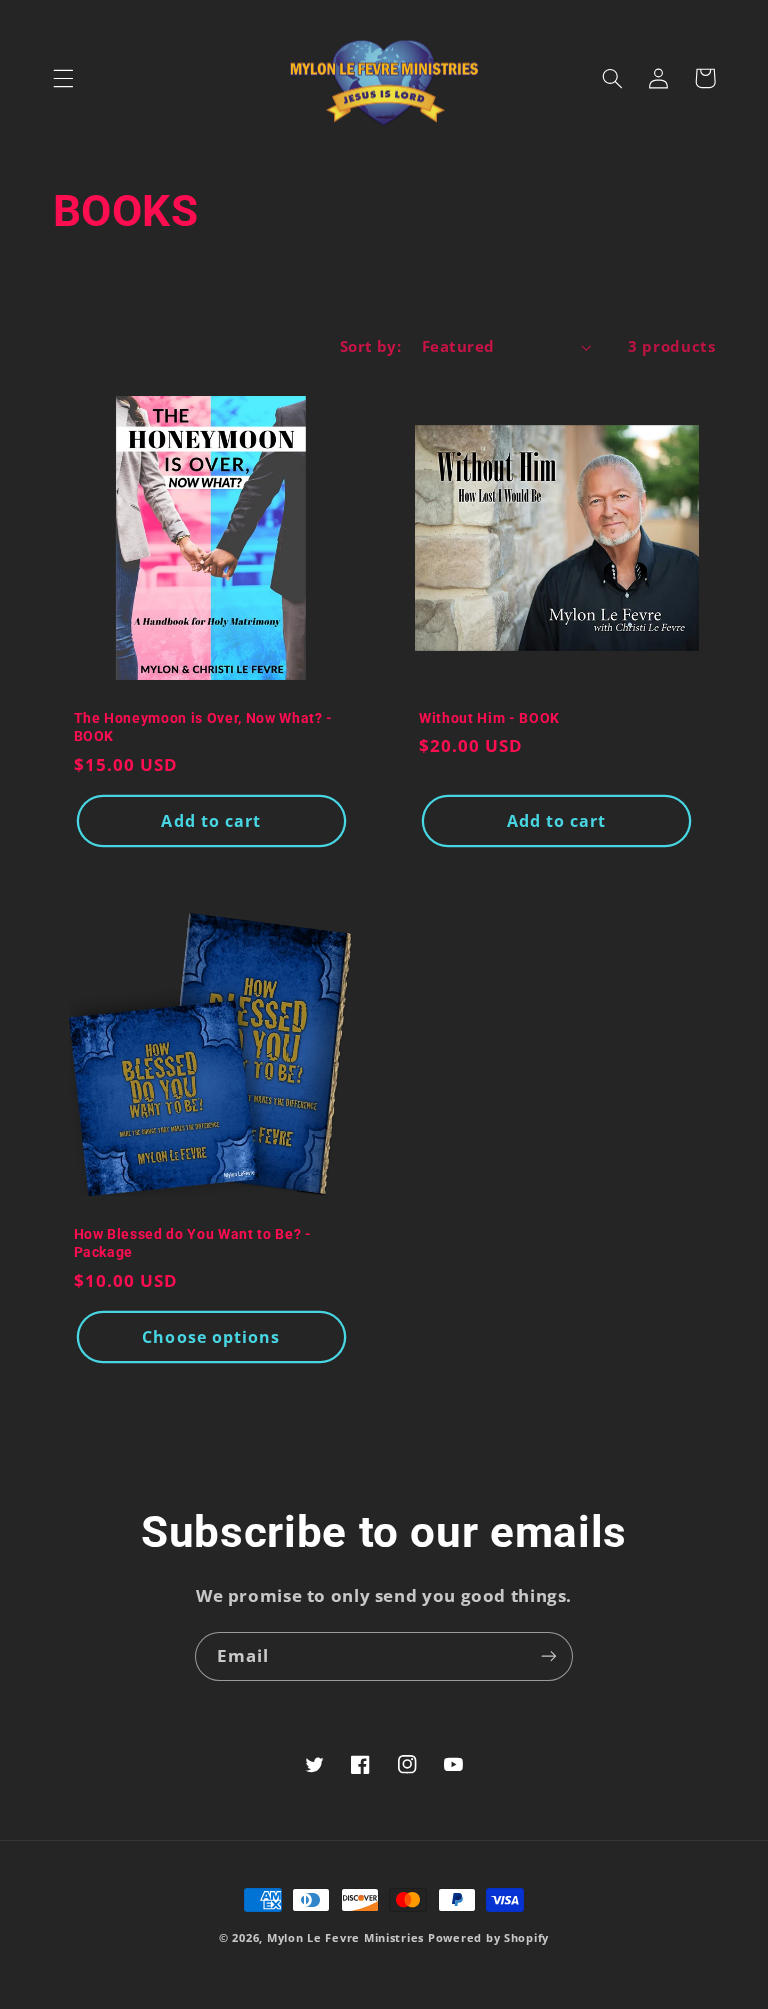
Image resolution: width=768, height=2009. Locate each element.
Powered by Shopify (488, 1938)
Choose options (211, 1337)
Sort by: (370, 346)
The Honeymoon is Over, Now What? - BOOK (203, 727)
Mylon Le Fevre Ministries (345, 1938)
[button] (63, 78)
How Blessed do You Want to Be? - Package (193, 1243)
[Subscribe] (549, 1656)
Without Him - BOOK (489, 718)
